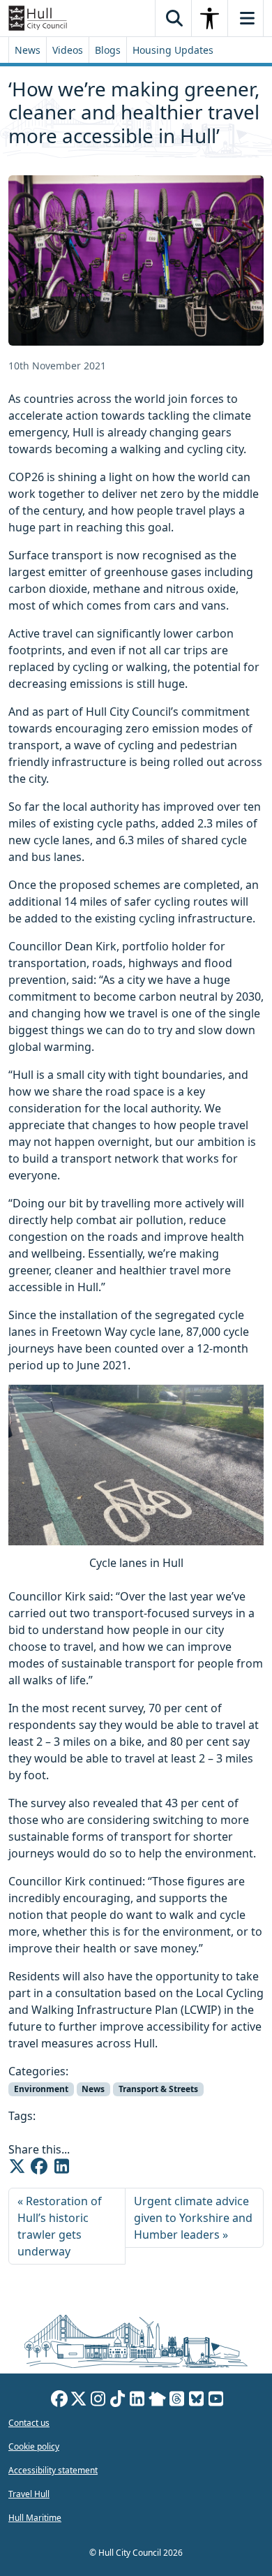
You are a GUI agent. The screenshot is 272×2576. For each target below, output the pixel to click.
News (28, 50)
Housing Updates (173, 50)
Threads (177, 2401)
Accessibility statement (53, 2470)
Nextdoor (157, 2401)
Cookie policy (34, 2446)
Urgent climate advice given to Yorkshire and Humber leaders (193, 2218)
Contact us (29, 2423)
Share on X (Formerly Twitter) (17, 2166)
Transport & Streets (158, 2089)
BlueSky (197, 2401)
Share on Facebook (39, 2166)
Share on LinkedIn (61, 2166)
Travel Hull (29, 2494)
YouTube (216, 2401)
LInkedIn (137, 2401)
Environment (41, 2089)
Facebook (59, 2401)
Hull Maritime (35, 2518)
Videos (68, 50)
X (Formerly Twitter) (79, 2401)
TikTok (118, 2401)
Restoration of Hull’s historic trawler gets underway (60, 2226)
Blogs (108, 50)
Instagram (98, 2401)
